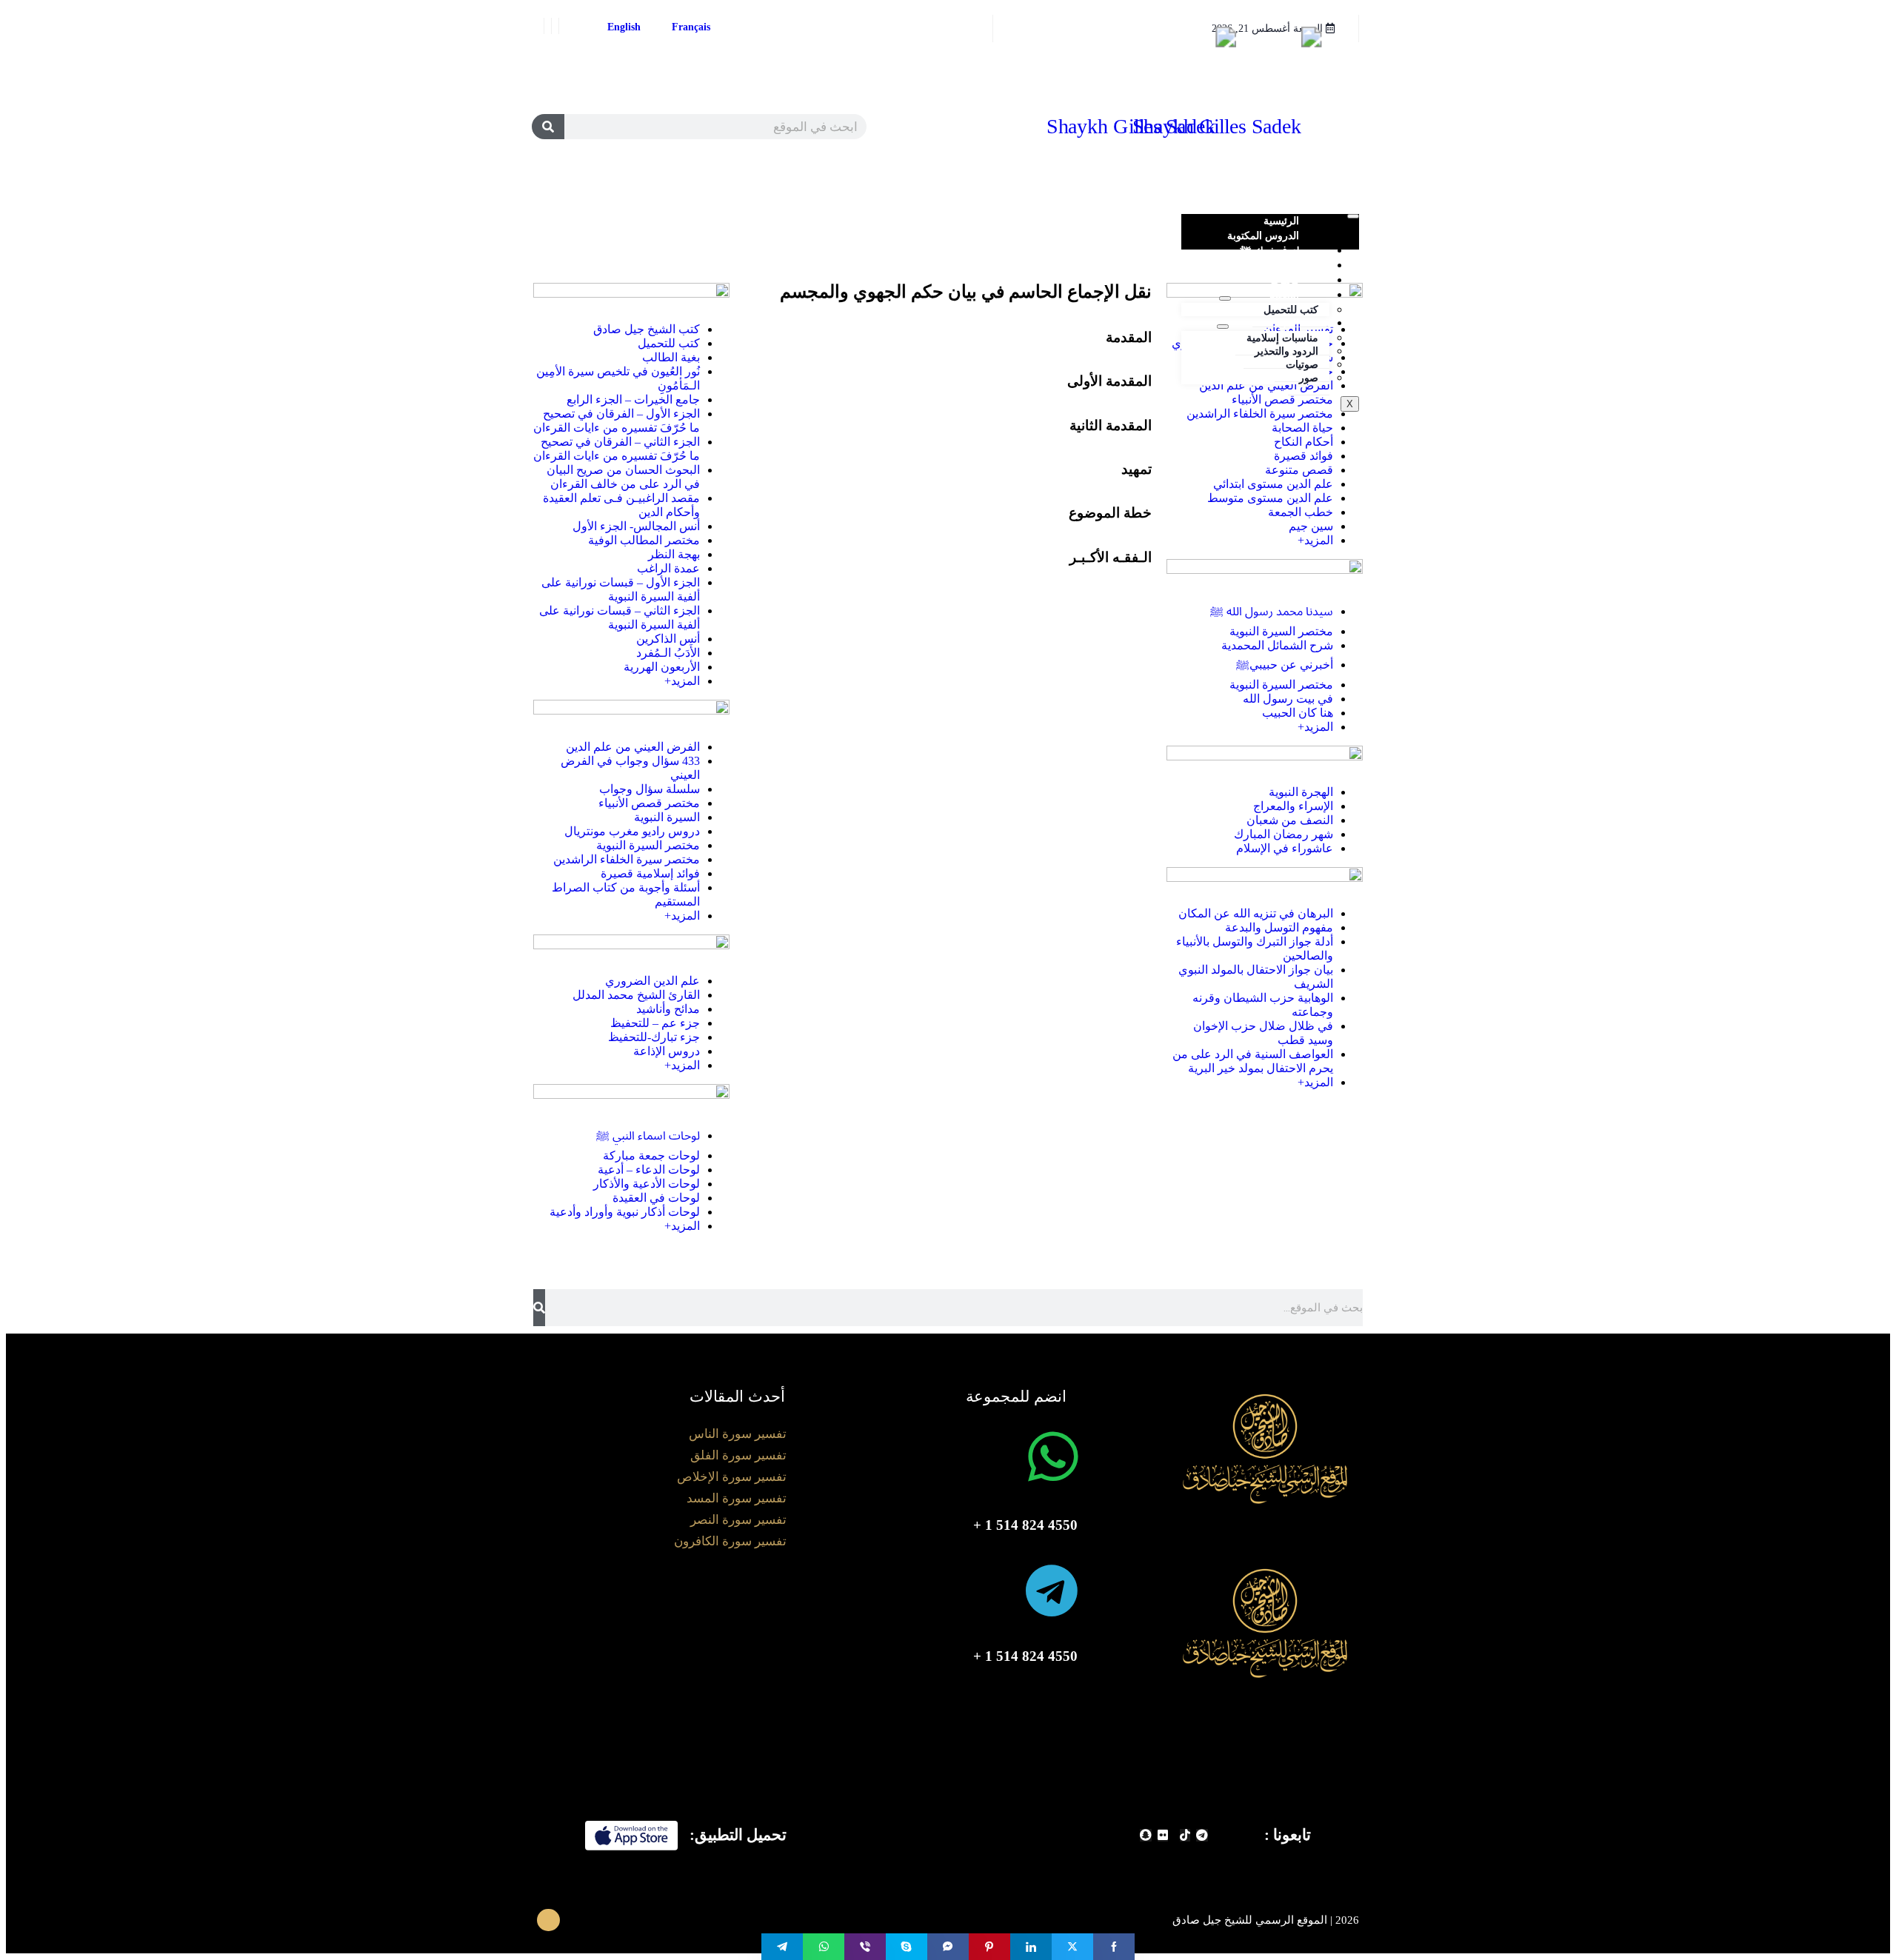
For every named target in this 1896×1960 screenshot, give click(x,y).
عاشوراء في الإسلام (1285, 848)
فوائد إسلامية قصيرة (650, 873)
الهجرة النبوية (1301, 792)
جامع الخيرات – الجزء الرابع (633, 399)
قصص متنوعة (1299, 470)
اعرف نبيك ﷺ (1269, 251)
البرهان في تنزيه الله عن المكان (1256, 913)
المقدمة (1129, 337)
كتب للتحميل (1291, 310)
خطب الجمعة (1301, 512)
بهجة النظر (674, 554)
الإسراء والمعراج (1293, 806)
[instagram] (550, 26)
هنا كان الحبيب (1298, 713)
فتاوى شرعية (1271, 265)
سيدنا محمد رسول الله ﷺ (1272, 611)
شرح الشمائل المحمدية (1277, 645)
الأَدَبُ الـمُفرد (668, 653)
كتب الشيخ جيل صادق (647, 329)
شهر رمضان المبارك (1284, 834)
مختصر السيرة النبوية (1281, 631)
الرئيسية (1281, 221)
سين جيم (1311, 526)
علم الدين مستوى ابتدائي (1273, 484)
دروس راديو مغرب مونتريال (632, 831)
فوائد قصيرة (1303, 456)
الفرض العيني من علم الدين (1266, 385)
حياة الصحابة (1302, 428)
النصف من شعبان (1290, 820)
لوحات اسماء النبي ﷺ (648, 1135)
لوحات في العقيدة (656, 1198)
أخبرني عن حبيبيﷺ (1285, 665)
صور (1309, 378)
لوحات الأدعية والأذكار (647, 1184)
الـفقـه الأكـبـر (1111, 557)
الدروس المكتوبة (1263, 236)
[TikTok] (1185, 1835)
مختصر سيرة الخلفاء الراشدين (1260, 414)
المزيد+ (1315, 540)
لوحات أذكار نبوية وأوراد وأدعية (625, 1212)
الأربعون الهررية (662, 667)
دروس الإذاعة (667, 1051)
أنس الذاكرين (668, 639)
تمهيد (1136, 469)
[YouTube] (542, 26)
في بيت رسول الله (1288, 699)
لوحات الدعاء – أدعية (649, 1170)
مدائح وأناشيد (668, 1009)
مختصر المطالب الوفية (644, 540)
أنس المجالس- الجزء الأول (636, 526)
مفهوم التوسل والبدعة (1279, 927)
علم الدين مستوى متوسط (1270, 498)
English (624, 27)
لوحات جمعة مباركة (651, 1155)
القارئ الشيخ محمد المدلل (636, 995)
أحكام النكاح (1303, 442)
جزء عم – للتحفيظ (655, 1023)
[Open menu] (1225, 298)
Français (691, 27)
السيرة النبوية (667, 817)
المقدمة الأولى (1109, 381)
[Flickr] (1163, 1835)
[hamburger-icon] (1353, 216)
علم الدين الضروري (652, 981)
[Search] (548, 127)
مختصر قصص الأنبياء (649, 803)
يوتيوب (1285, 280)
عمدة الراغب (668, 568)
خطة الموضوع (1110, 513)
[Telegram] (1202, 1835)
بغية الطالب (671, 357)
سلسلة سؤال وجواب (650, 789)
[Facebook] (564, 26)
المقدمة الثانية (1111, 425)
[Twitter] (557, 26)
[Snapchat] (1146, 1835)
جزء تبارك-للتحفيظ (654, 1037)
